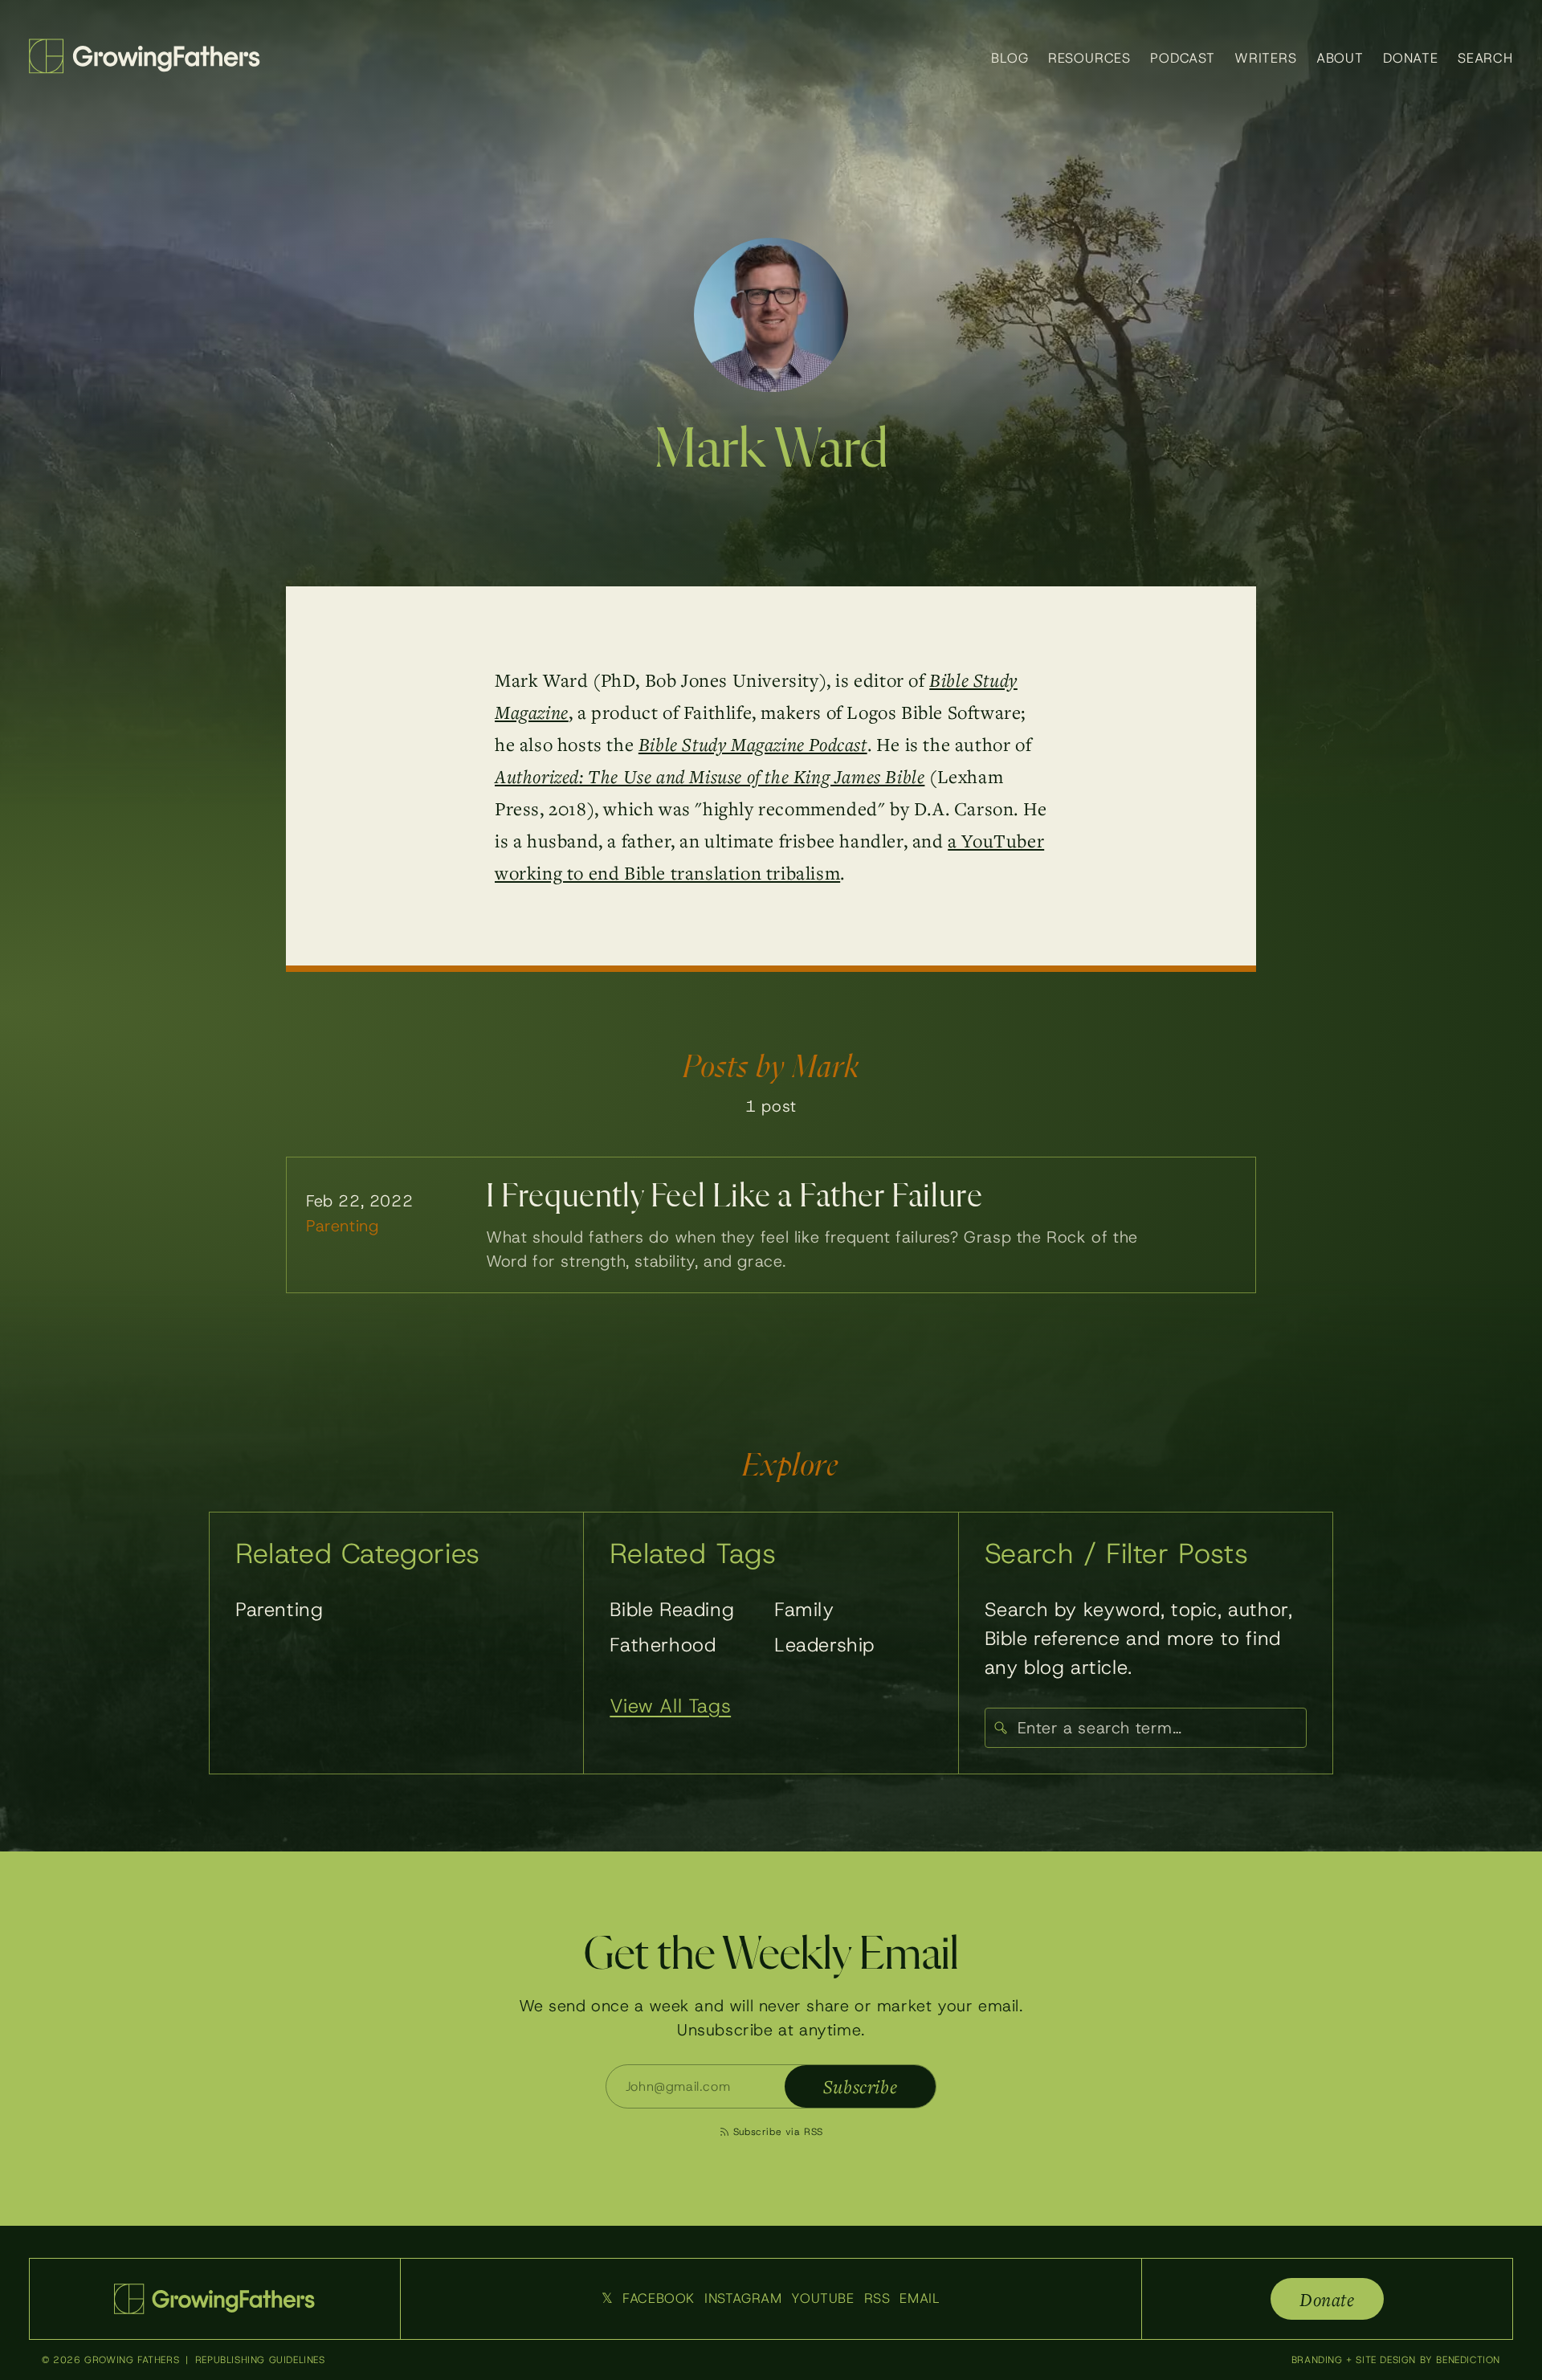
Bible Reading (672, 1610)
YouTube (822, 2298)
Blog (1010, 58)
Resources (1090, 58)
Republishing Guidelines (260, 2360)
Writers (1266, 58)
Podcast (1183, 58)
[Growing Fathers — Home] (145, 56)
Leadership (824, 1645)
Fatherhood (663, 1645)
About (1340, 58)
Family (804, 1610)
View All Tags (670, 1706)
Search (1485, 58)
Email (920, 2298)
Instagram (743, 2298)
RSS (877, 2298)
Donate (1411, 58)
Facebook (659, 2298)
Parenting (279, 1610)
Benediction (1468, 2360)
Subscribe (860, 2086)
